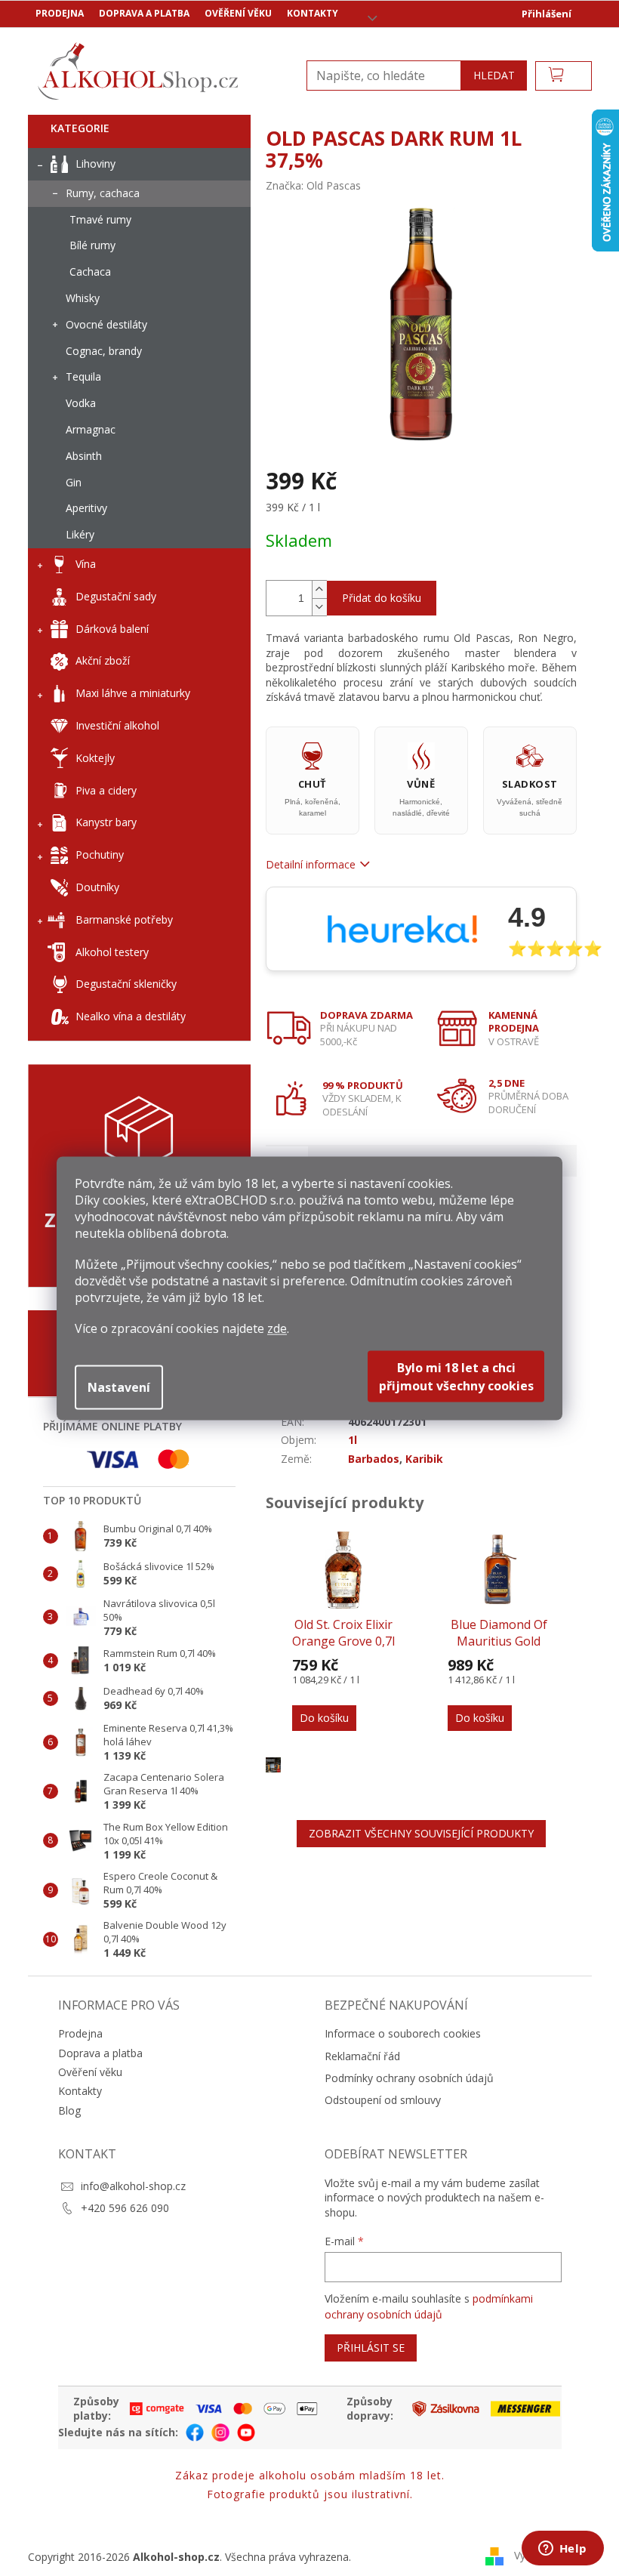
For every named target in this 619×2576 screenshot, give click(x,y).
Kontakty (313, 13)
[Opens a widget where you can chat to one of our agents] (562, 2550)
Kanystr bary (106, 822)
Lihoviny (95, 164)
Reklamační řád (362, 2056)
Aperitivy (86, 508)
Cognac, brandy (104, 351)
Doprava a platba (144, 13)
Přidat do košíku (382, 598)
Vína (86, 564)
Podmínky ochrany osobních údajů (409, 2078)
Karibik (424, 1459)
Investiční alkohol (117, 725)
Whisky (83, 298)
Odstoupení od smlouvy (383, 2100)
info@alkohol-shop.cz (133, 2186)
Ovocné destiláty (106, 324)
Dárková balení (112, 629)
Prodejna (60, 13)
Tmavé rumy (100, 219)
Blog (69, 2110)
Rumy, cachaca (103, 193)
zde (277, 1328)
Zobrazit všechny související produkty (421, 1833)
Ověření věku (238, 13)
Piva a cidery (106, 790)
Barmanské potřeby (124, 919)
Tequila (83, 376)
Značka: (313, 185)
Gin (74, 482)
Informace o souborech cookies (403, 2033)
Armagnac (91, 429)
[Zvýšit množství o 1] (319, 589)
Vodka (81, 403)
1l (353, 1440)
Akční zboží (103, 660)
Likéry (80, 534)
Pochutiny (100, 855)
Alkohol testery (112, 952)
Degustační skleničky (126, 984)
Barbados (374, 1459)
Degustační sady (116, 596)
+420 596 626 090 (125, 2208)
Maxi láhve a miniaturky (133, 693)
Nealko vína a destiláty (131, 1016)
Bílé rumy (92, 245)
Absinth (84, 456)
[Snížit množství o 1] (319, 607)
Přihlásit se (371, 2348)
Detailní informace (311, 864)
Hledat (494, 75)
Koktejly (95, 758)
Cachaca (90, 271)
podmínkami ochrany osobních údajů (429, 2306)
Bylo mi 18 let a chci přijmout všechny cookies (456, 1376)
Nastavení (119, 1387)
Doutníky (97, 887)
